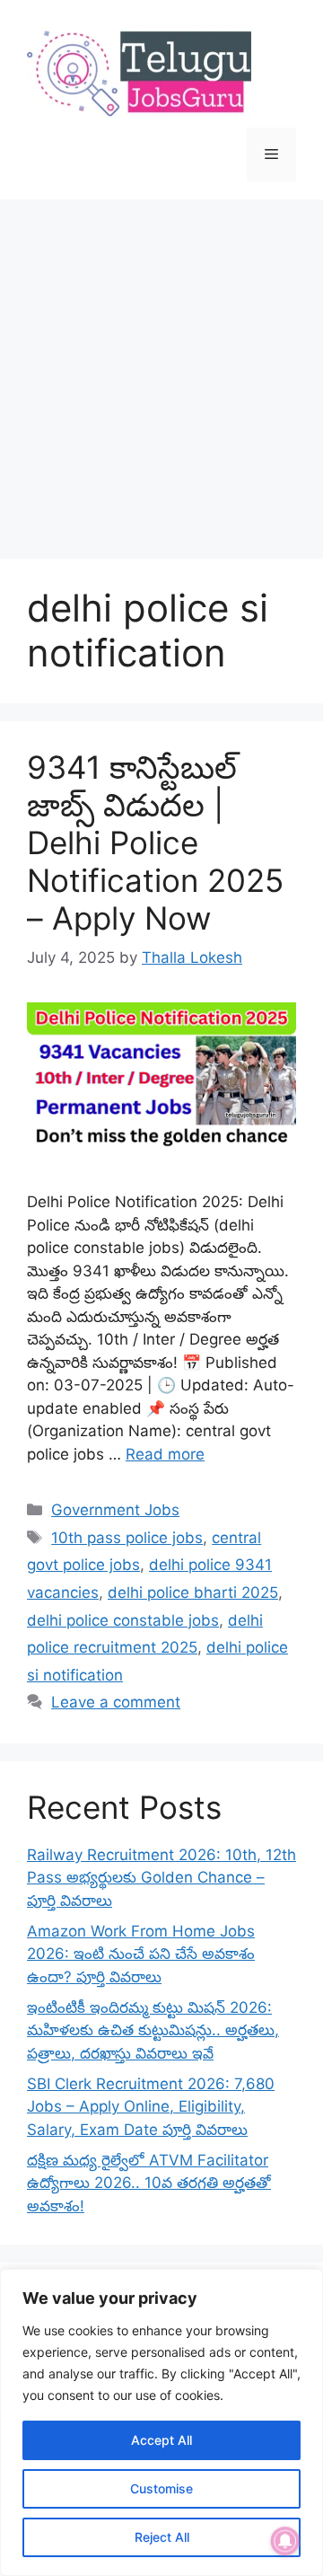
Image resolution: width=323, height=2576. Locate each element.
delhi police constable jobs (123, 1620)
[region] (161, 2422)
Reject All (162, 2537)
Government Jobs (115, 1510)
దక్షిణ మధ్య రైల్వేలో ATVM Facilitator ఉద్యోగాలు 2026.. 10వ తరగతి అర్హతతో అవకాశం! (149, 2183)
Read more (165, 1454)
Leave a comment (116, 1702)
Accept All (161, 2440)
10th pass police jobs (127, 1538)
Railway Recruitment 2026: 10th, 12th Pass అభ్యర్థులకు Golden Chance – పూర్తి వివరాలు (161, 1878)
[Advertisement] (161, 370)
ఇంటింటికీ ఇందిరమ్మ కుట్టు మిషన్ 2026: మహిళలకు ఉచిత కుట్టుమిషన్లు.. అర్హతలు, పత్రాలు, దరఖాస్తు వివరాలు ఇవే (153, 2030)
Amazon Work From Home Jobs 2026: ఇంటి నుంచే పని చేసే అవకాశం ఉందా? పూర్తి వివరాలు (141, 1954)
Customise (161, 2488)
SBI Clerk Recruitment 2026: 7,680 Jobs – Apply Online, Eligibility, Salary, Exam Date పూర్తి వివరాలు (151, 2107)
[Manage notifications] (285, 2541)
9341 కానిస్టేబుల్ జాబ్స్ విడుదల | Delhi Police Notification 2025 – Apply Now (155, 842)
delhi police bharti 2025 (193, 1592)
